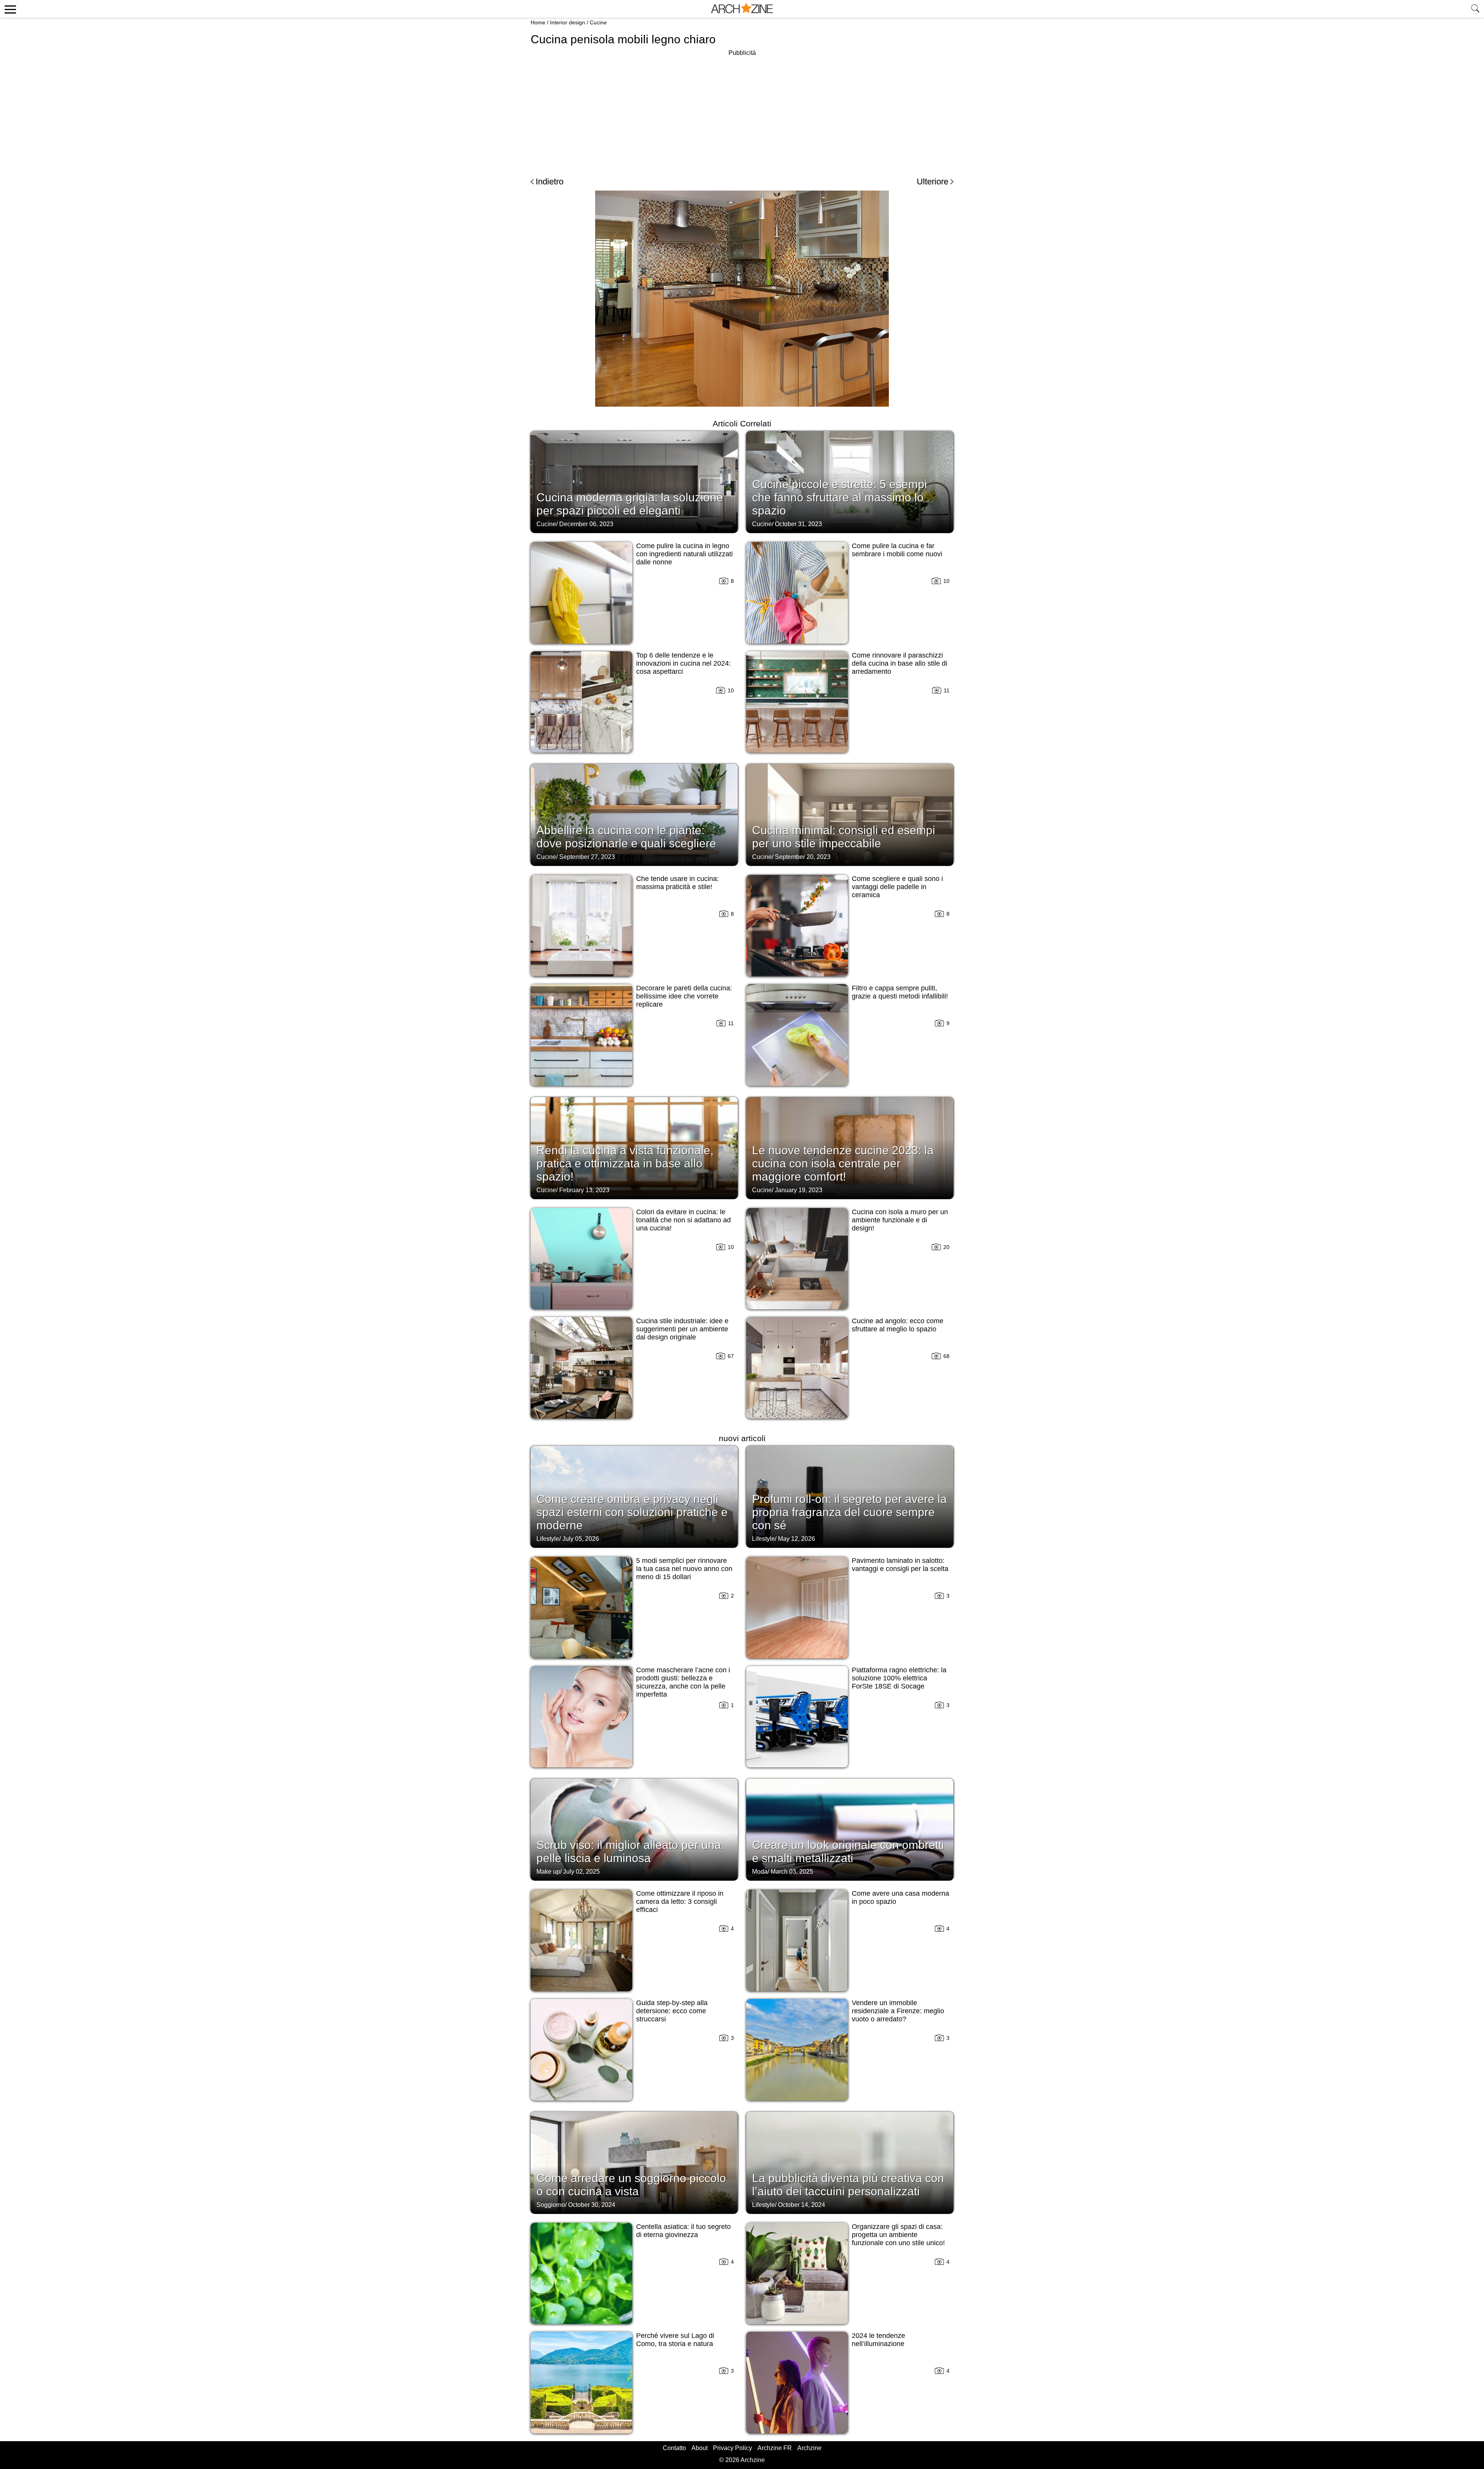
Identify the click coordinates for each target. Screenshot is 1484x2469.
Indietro (550, 181)
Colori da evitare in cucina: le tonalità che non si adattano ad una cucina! (683, 1220)
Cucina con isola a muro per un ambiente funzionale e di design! (900, 1220)
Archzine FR (775, 2448)
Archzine (809, 2448)
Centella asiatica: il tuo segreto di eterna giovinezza (683, 2231)
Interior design (568, 22)
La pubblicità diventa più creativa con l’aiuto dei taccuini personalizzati (848, 2185)
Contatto (674, 2448)
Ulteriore (933, 181)
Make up (548, 1872)
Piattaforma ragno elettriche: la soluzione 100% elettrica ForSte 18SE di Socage (899, 1678)
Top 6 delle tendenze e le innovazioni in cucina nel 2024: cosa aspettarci (683, 663)
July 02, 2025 (581, 1872)
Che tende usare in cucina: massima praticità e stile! (677, 883)
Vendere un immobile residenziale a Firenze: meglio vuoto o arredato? (898, 2011)
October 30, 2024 (592, 2205)
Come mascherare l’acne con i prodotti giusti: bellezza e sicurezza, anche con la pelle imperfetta (683, 1682)
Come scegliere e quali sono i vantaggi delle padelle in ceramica (897, 887)
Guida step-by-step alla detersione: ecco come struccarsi (672, 2011)
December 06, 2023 (586, 524)
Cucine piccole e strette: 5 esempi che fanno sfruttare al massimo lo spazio (840, 497)
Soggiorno (551, 2205)
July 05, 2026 (581, 1539)
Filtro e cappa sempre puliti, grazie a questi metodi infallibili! (900, 992)
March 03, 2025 (792, 1872)
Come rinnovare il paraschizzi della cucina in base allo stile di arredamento (899, 663)
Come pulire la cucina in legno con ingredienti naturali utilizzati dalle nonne (684, 554)
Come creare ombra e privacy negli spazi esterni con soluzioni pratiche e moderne (632, 1512)
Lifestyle (548, 1539)
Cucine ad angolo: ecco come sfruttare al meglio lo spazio (898, 1325)
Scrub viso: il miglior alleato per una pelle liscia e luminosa (629, 1851)
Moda (760, 1872)
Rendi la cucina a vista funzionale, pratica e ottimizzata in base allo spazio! (625, 1163)
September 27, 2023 (587, 857)
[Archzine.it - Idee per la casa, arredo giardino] (742, 9)
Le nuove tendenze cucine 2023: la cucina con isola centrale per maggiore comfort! (843, 1163)
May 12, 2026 (796, 1539)
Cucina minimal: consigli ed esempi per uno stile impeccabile (844, 837)
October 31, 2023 (798, 524)
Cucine (598, 22)
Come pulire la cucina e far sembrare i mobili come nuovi (897, 550)
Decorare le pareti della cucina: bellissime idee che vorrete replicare (684, 996)
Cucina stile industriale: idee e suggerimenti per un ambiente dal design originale (682, 1329)
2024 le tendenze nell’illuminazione (878, 2340)
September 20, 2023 (803, 857)
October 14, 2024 (802, 2205)
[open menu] (9, 9)
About (699, 2448)
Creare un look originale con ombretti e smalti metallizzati (848, 1851)
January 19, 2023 (799, 1190)
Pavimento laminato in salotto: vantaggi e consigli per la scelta (900, 1565)
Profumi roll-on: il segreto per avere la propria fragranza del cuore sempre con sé (849, 1512)
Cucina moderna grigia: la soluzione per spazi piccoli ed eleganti (630, 504)
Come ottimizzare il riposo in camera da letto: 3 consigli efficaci (680, 1902)
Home (538, 22)
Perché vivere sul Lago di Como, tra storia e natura (675, 2340)
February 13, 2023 (584, 1190)
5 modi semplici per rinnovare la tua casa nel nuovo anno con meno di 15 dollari (684, 1569)
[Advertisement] (742, 112)
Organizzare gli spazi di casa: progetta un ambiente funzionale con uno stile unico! (898, 2235)
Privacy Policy (733, 2448)
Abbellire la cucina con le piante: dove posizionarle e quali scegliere (626, 837)
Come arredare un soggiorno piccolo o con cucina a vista (631, 2185)
